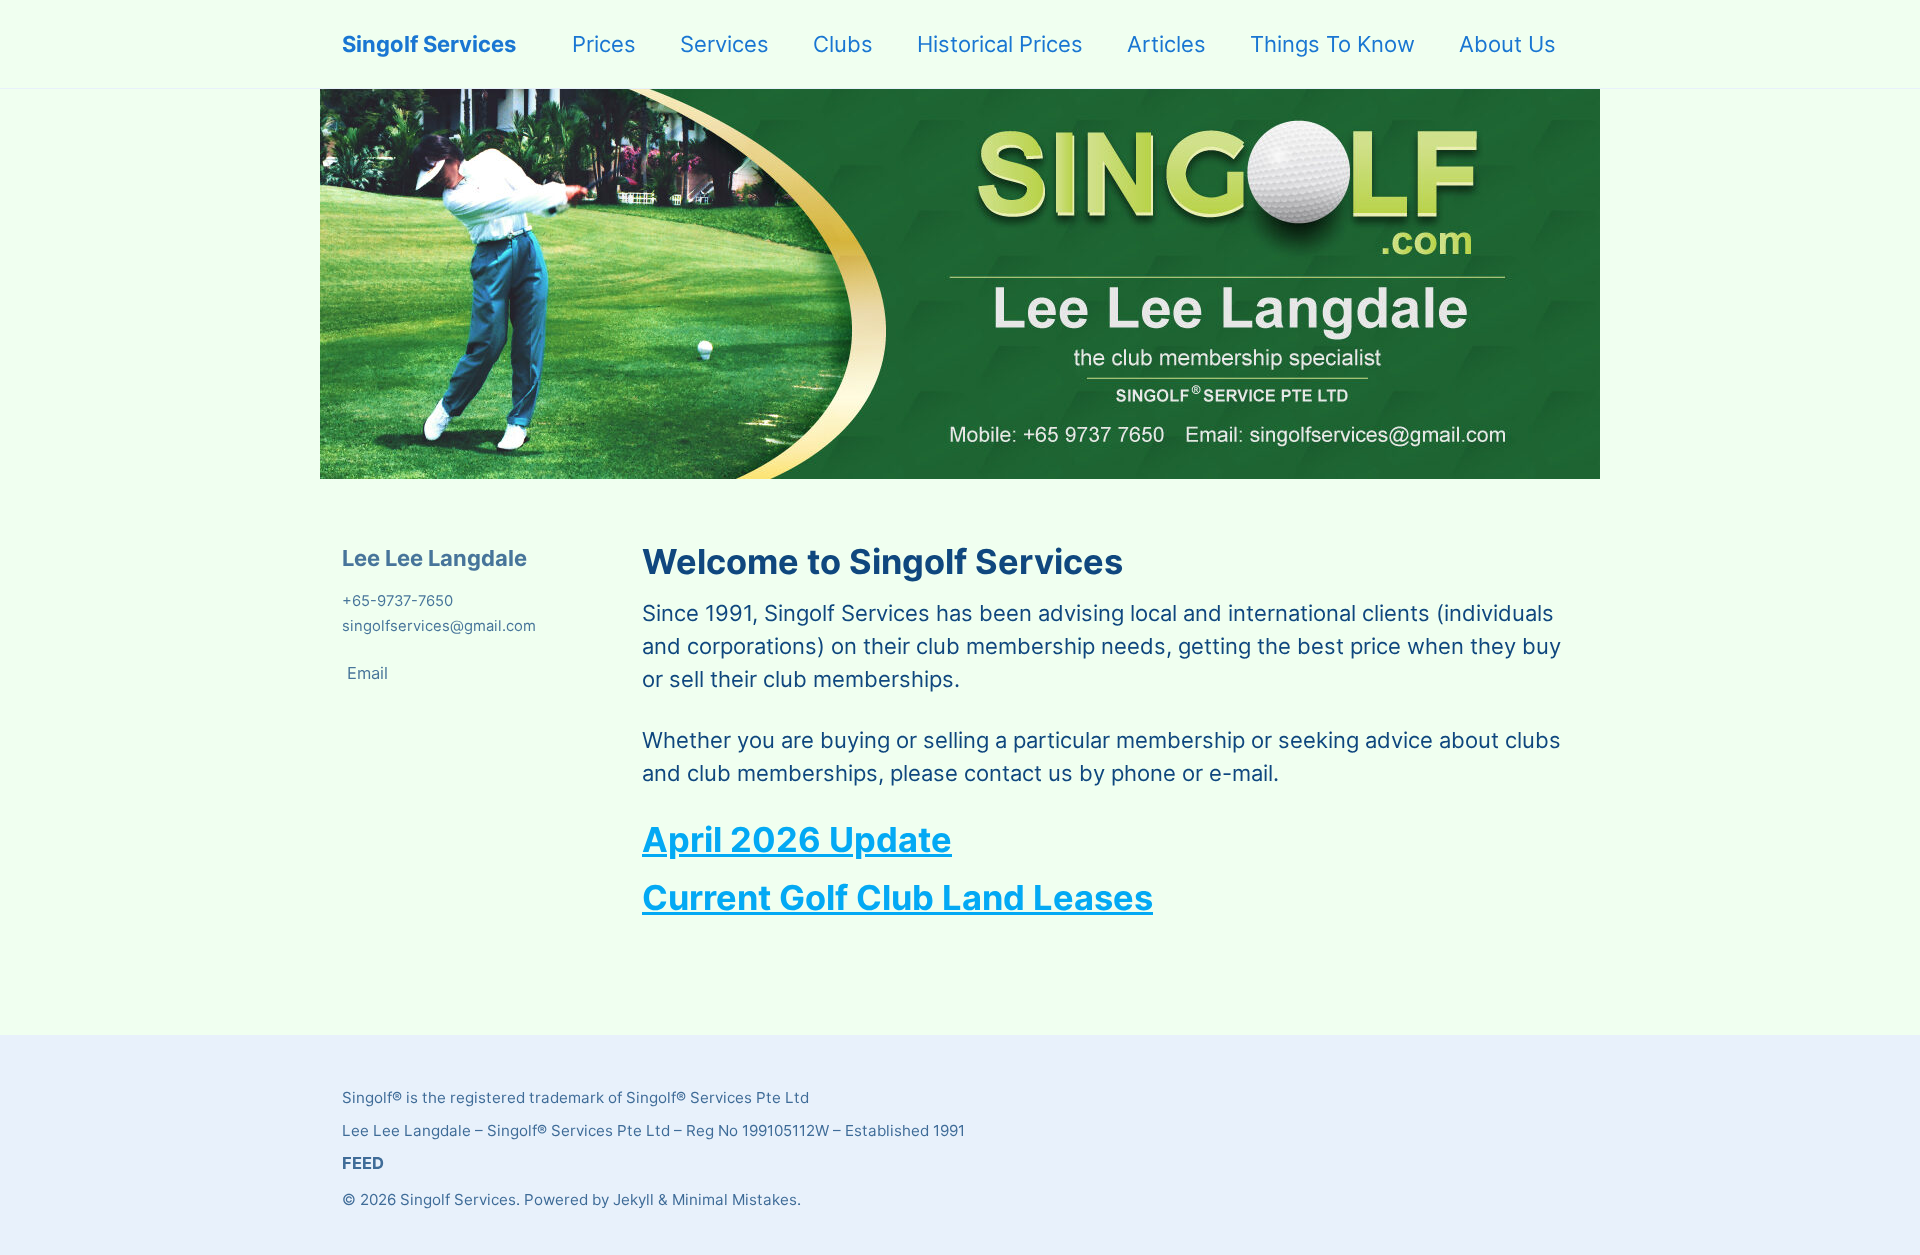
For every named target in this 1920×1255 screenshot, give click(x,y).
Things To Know (1332, 44)
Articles (1166, 44)
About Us (1507, 44)
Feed (363, 1163)
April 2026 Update (797, 839)
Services (724, 44)
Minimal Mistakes (734, 1199)
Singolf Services (429, 44)
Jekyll (633, 1199)
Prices (604, 44)
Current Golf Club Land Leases (897, 897)
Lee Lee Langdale (434, 558)
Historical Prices (1000, 44)
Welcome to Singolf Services (882, 561)
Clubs (843, 44)
